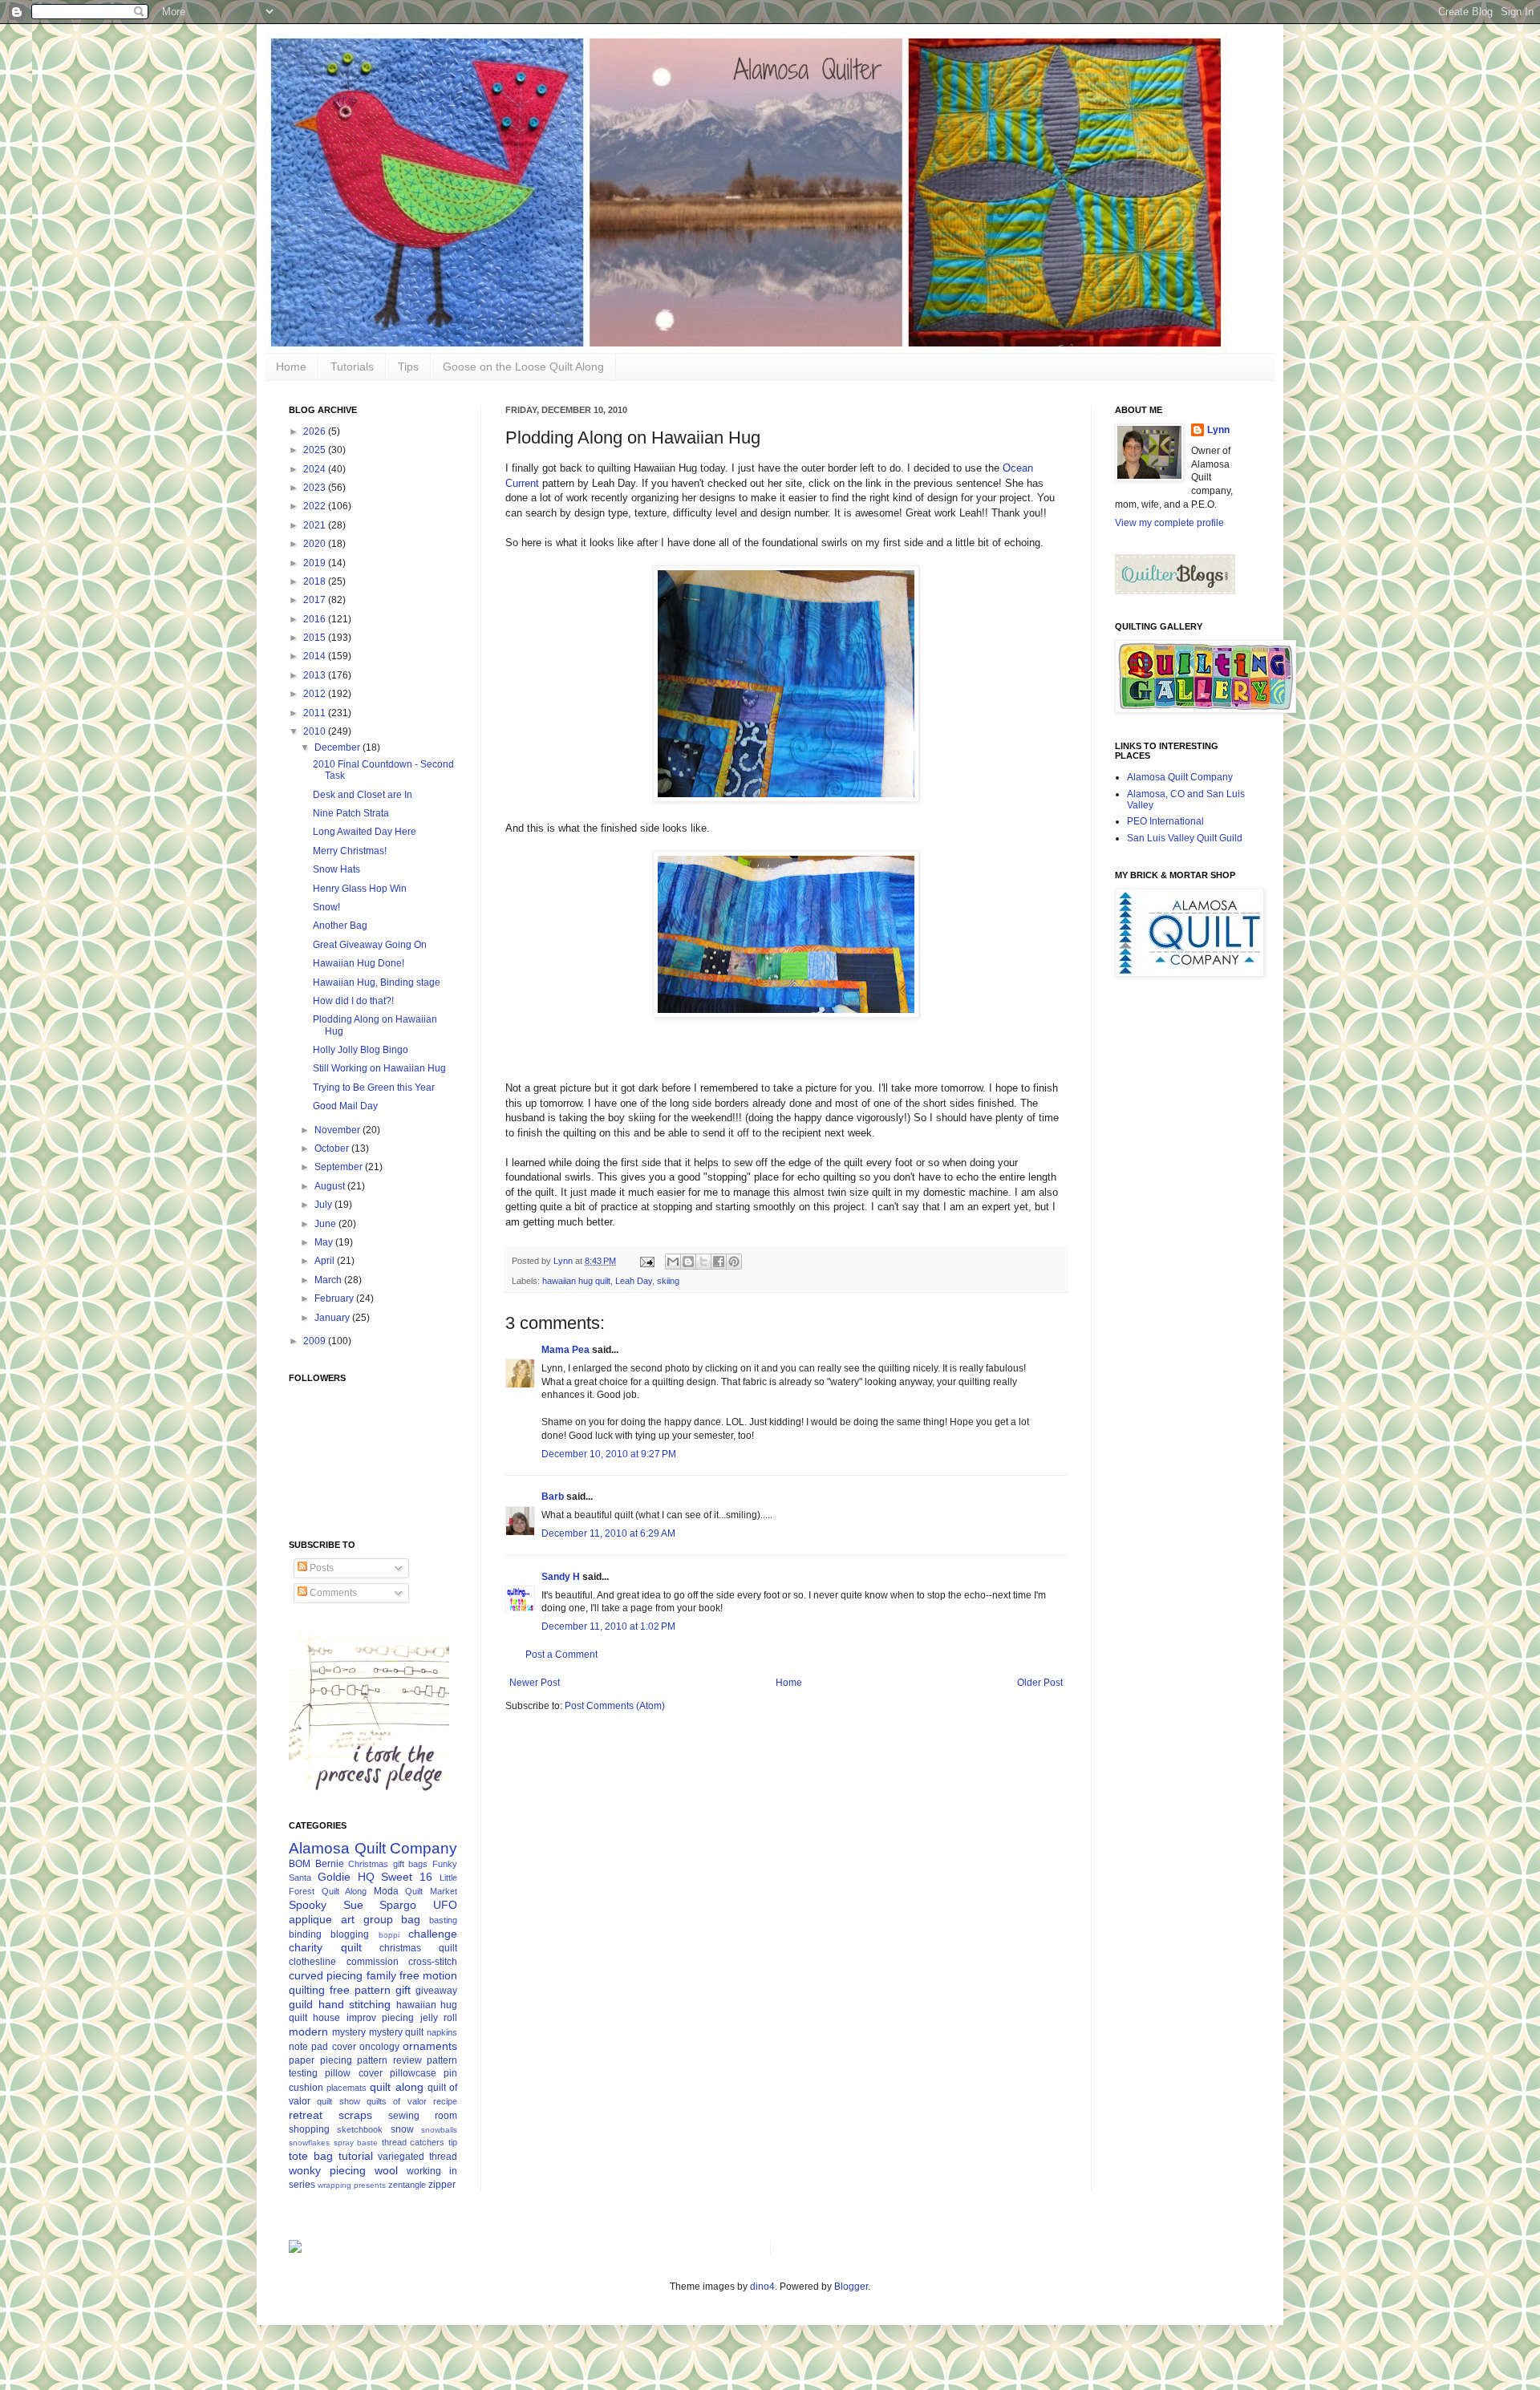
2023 (316, 488)
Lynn (1218, 430)
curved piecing (326, 1975)
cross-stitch (433, 1962)
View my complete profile (1169, 523)
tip (453, 2142)
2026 (316, 431)
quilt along (396, 2087)
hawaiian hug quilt (576, 1281)
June (326, 1224)
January (333, 1318)
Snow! (326, 907)
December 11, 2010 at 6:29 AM (608, 1533)
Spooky (308, 1905)
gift (403, 1990)
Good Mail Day (345, 1106)
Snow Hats (336, 869)
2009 (316, 1341)
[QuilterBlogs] (1175, 591)
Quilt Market (431, 1891)
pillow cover (353, 2073)
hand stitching (355, 2004)
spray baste (356, 2143)
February (335, 1298)
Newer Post (535, 1683)
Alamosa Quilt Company (373, 1848)
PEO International (1165, 821)
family (381, 1975)
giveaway (436, 1991)
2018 (316, 581)
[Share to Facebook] (719, 1262)
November (338, 1130)
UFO (445, 1905)
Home (291, 367)
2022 (316, 506)
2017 (316, 600)
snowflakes (309, 2143)
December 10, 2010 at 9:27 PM (609, 1454)
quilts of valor (397, 2101)
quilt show (338, 2101)
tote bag (311, 2156)
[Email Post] (646, 1261)
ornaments (430, 2046)
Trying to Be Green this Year (374, 1088)
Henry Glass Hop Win (360, 889)
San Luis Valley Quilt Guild (1185, 838)
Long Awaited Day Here (365, 832)
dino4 (762, 2287)
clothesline (312, 1962)
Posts (320, 1568)
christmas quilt (418, 1948)
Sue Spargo (380, 1905)
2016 (316, 619)
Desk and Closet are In (363, 795)
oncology (379, 2047)
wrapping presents (352, 2185)
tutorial (356, 2156)
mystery (349, 2032)
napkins (442, 2032)
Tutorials (352, 367)
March (329, 1280)
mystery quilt (397, 2032)
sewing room (423, 2116)
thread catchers (413, 2142)
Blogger (851, 2287)
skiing (668, 1281)
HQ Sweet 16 (395, 1877)
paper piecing (320, 2060)
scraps (355, 2115)
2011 (316, 713)
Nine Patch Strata (351, 813)
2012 (316, 694)
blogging (350, 1934)
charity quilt (325, 1947)
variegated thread (417, 2157)
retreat (306, 2115)
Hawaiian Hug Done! (359, 963)
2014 (316, 656)
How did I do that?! (353, 1001)
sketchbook (360, 2129)
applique (310, 1919)
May (325, 1242)
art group (367, 1919)
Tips (408, 367)
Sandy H (561, 1577)
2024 (316, 469)
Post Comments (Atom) (615, 1706)
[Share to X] (703, 1262)
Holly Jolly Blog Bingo (361, 1050)
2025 (316, 450)
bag (411, 1919)
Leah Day (634, 1281)
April (326, 1261)
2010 (316, 731)
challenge (433, 1934)
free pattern (360, 1990)
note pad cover (322, 2047)
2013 (316, 675)
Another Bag (340, 926)
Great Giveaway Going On (370, 945)
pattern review (389, 2060)
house (326, 2018)
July (324, 1205)
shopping (309, 2129)
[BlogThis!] (688, 1262)
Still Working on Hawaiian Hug (379, 1068)
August (331, 1186)
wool (386, 2170)
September (340, 1167)
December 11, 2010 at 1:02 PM (608, 1626)
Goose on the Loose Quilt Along (523, 367)
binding (305, 1934)
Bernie (330, 1864)
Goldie (334, 1877)
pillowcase (413, 2073)
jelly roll (439, 2018)
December (338, 747)
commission (373, 1962)
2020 (316, 544)
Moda (386, 1891)
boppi (389, 1935)
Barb (553, 1497)
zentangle (407, 2185)
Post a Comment (561, 1655)
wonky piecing (327, 2170)
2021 (316, 525)
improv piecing (380, 2018)
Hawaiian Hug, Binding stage (377, 982)
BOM (300, 1864)
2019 (316, 563)
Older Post (1040, 1683)
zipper (442, 2185)
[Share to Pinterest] (734, 1262)
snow (402, 2129)
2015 (316, 638)
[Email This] (673, 1262)
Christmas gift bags (388, 1864)
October (333, 1148)
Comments (332, 1593)
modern (308, 2031)
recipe (445, 2101)
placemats (346, 2088)
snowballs (439, 2130)
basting (443, 1920)
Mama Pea (565, 1350)
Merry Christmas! (350, 851)
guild (301, 2004)
